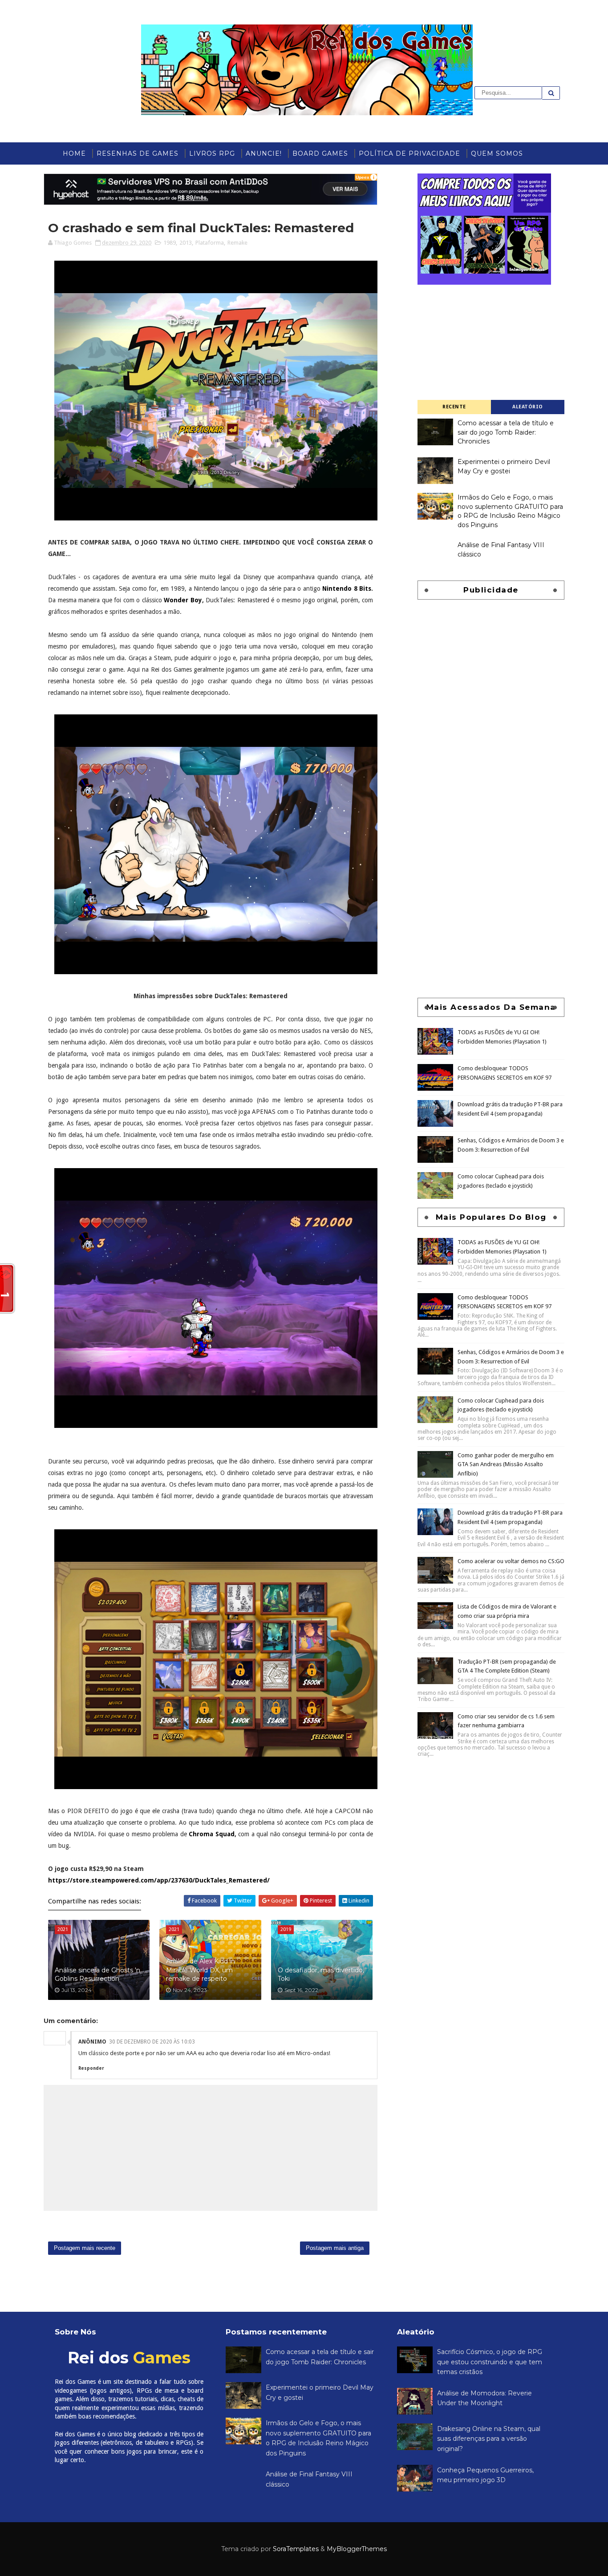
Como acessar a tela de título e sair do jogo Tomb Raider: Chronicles (506, 432)
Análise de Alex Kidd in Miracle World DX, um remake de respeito (201, 1970)
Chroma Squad (211, 1834)
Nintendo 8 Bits (347, 589)
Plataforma (210, 243)
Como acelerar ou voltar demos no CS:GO (511, 1561)
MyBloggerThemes (357, 2549)
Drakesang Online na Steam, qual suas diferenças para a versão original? (489, 2439)
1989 (170, 243)
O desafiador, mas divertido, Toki (321, 1975)
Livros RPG (212, 153)
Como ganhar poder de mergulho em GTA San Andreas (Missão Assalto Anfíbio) (506, 1465)
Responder (91, 2068)
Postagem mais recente (85, 2248)
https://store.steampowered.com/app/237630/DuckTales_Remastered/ (159, 1880)
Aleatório (528, 407)
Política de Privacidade (409, 153)
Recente (454, 407)
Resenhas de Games (138, 153)
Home (74, 153)
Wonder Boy (183, 600)
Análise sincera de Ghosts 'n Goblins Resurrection (97, 1975)
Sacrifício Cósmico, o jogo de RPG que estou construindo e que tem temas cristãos (490, 2362)
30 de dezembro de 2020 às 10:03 (152, 2042)
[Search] (551, 93)
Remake (237, 243)
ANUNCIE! (264, 153)
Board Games (320, 153)
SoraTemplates (296, 2549)
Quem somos (497, 153)
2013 (186, 243)
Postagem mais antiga (335, 2248)
